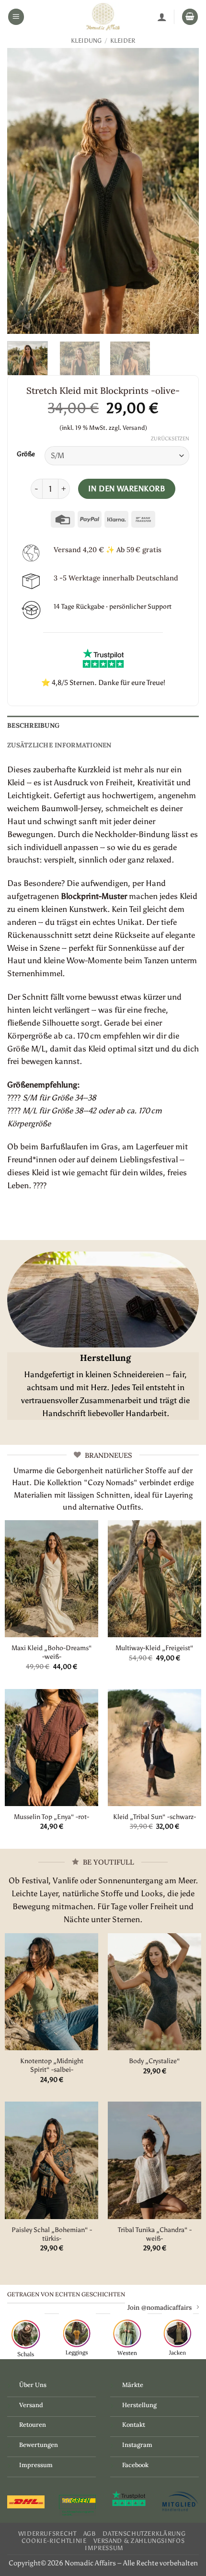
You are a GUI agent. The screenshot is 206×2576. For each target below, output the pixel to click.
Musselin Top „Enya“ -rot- (51, 1817)
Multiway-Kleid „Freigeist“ (154, 1648)
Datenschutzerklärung (144, 2534)
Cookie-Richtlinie (54, 2541)
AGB (90, 2534)
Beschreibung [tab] (33, 725)
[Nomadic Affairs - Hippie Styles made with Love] (103, 17)
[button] (16, 17)
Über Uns (33, 2385)
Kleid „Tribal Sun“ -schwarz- (154, 1817)
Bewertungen (39, 2445)
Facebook (135, 2465)
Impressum (36, 2465)
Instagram (137, 2445)
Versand (31, 2405)
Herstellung (139, 2405)
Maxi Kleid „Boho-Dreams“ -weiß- (52, 1652)
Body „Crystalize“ (154, 2061)
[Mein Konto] (162, 17)
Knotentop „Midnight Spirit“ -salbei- (52, 2065)
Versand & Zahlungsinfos (139, 2541)
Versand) (135, 428)
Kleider (123, 41)
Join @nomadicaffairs (160, 2307)
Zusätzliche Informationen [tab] (59, 745)
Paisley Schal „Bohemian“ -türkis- (52, 2234)
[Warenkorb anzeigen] (190, 17)
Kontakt (134, 2425)
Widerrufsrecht (47, 2534)
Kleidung (86, 41)
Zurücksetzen (170, 439)
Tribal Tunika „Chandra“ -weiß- (155, 2234)
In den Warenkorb (127, 489)
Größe (26, 454)
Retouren (33, 2425)
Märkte (133, 2385)
